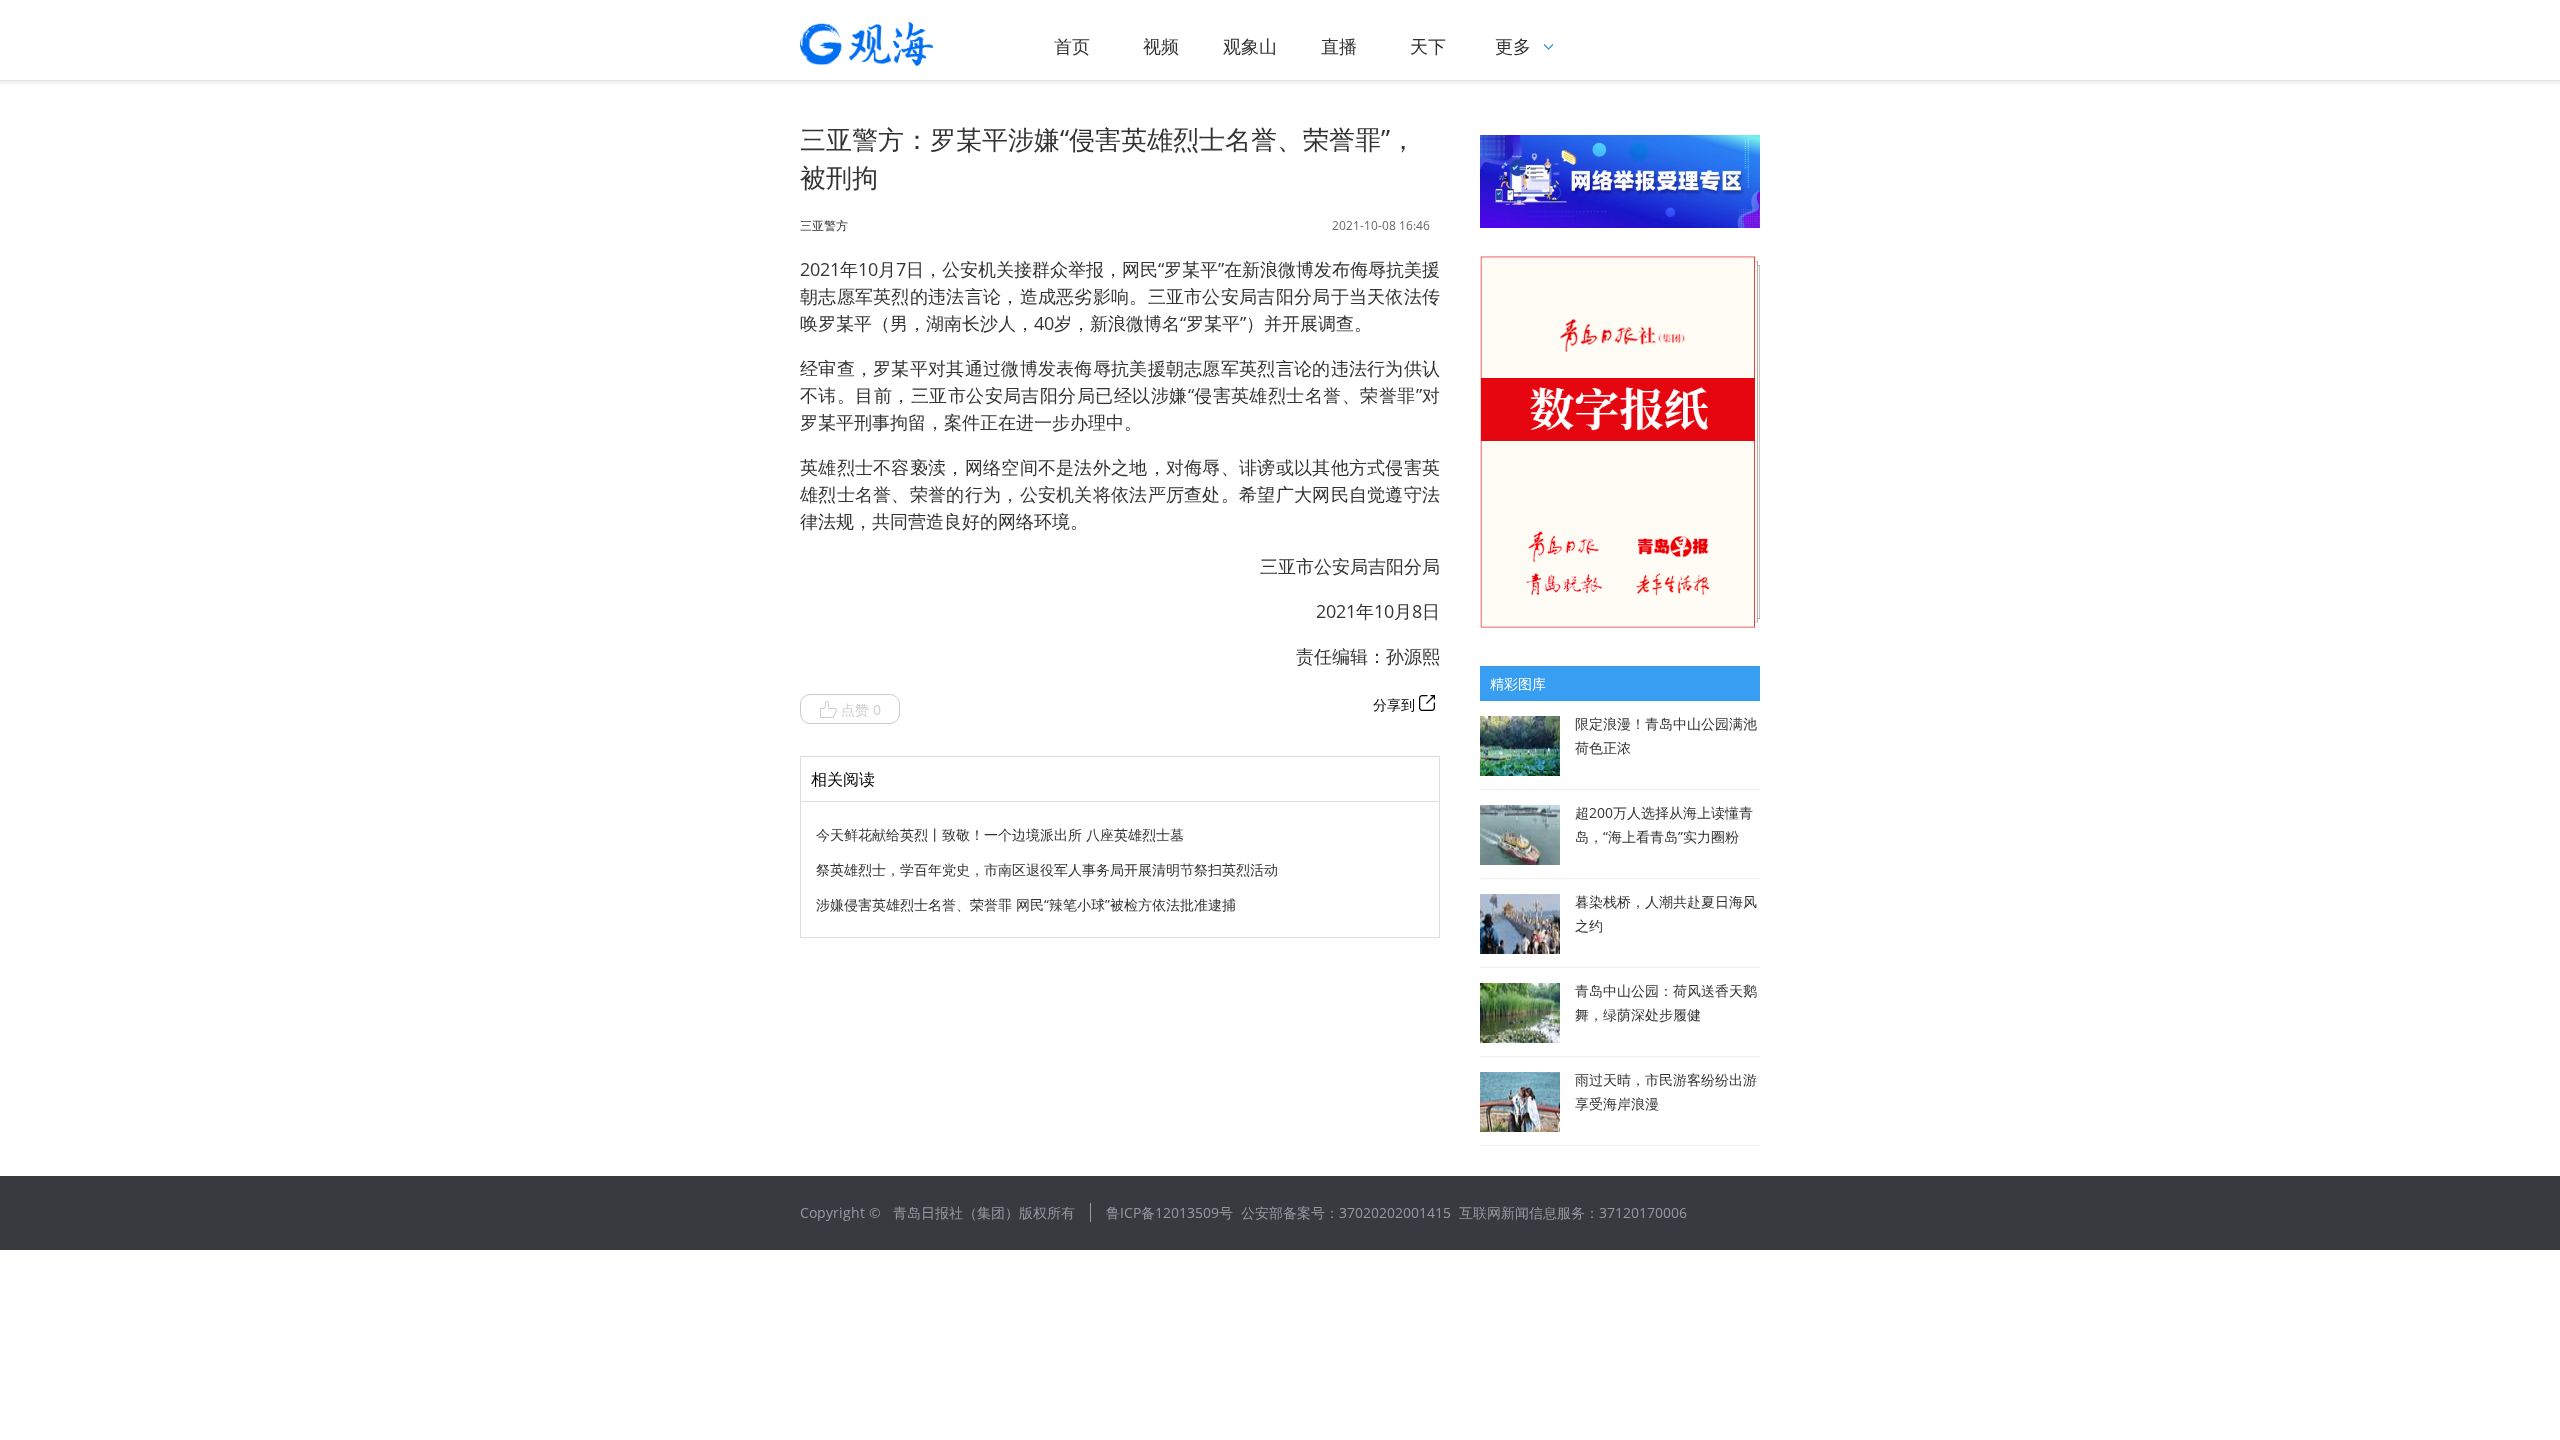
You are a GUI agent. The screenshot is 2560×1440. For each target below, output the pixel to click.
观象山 (1250, 46)
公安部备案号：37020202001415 (1346, 1212)
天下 (1428, 46)
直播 (1339, 46)
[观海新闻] (895, 44)
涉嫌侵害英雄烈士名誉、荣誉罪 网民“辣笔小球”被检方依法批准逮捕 (1026, 904)
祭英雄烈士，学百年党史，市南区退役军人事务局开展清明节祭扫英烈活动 (1047, 869)
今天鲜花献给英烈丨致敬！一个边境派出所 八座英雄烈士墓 (1000, 834)
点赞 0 (861, 709)
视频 (1161, 46)
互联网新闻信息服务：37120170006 (1573, 1212)
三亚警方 (824, 226)
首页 (1072, 46)
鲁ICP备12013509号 (1169, 1212)
